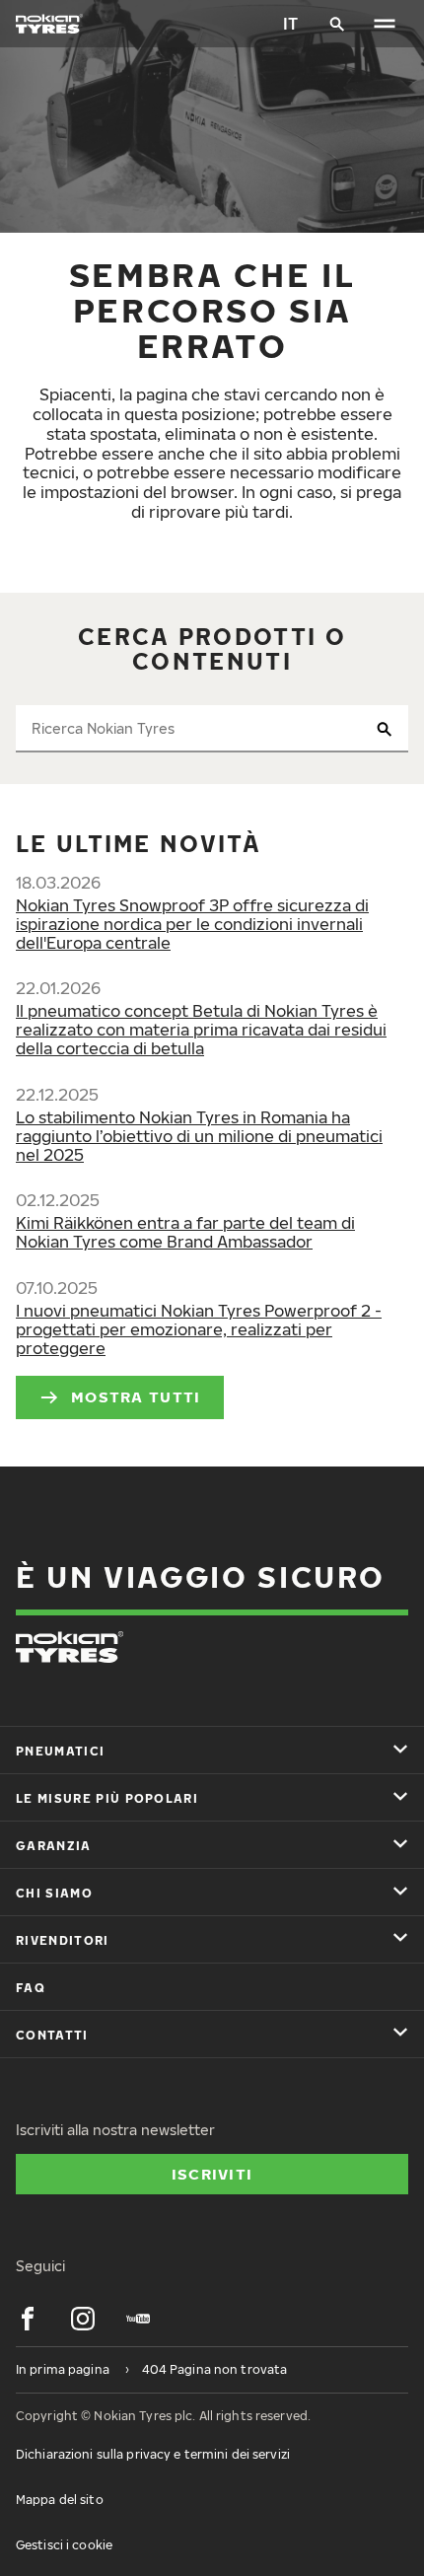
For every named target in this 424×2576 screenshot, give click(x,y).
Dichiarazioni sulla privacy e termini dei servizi (153, 2454)
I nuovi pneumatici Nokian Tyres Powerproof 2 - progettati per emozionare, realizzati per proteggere (199, 1329)
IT (290, 24)
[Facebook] (28, 2319)
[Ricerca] (337, 24)
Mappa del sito (60, 2500)
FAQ (31, 1988)
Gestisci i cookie (64, 2545)
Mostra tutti (136, 1396)
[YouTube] (138, 2319)
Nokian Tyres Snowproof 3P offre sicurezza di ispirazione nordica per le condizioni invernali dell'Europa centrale (192, 924)
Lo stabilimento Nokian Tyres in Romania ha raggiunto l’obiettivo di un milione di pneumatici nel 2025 (199, 1136)
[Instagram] (83, 2319)
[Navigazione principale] (385, 24)
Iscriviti (212, 2174)
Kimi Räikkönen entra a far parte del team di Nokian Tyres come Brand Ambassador (185, 1232)
